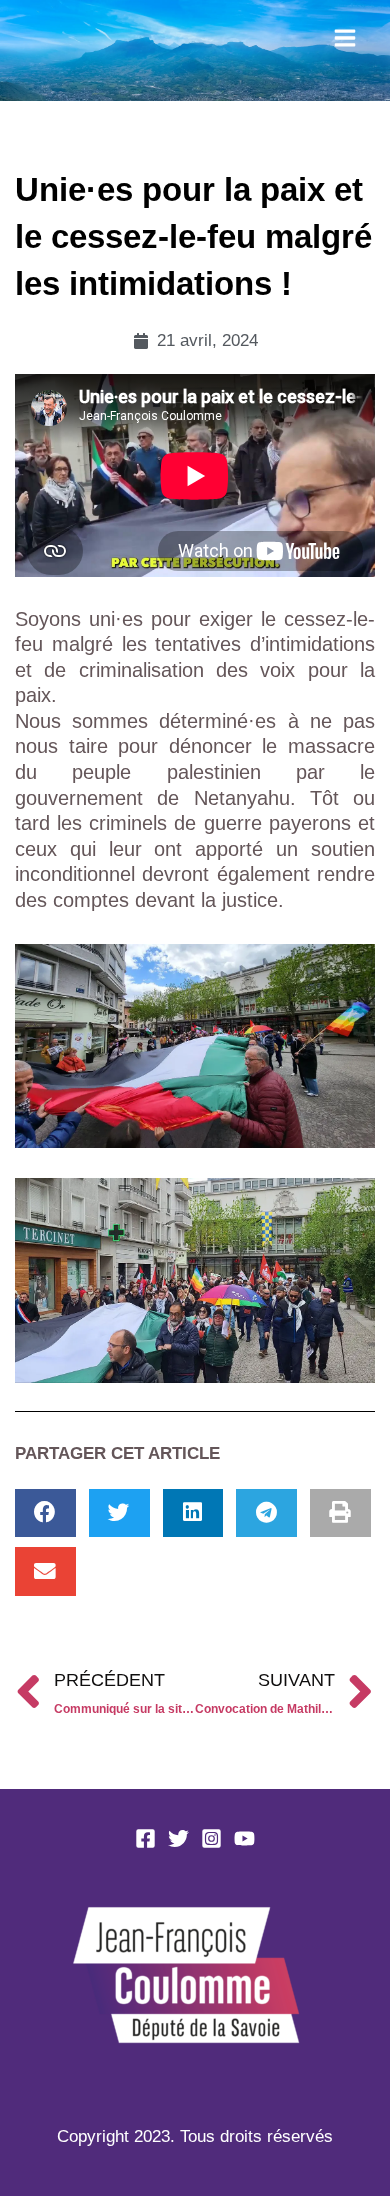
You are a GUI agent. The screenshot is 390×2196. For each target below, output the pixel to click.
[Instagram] (211, 1838)
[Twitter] (178, 1838)
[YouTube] (244, 1838)
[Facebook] (145, 1838)
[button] (45, 1513)
